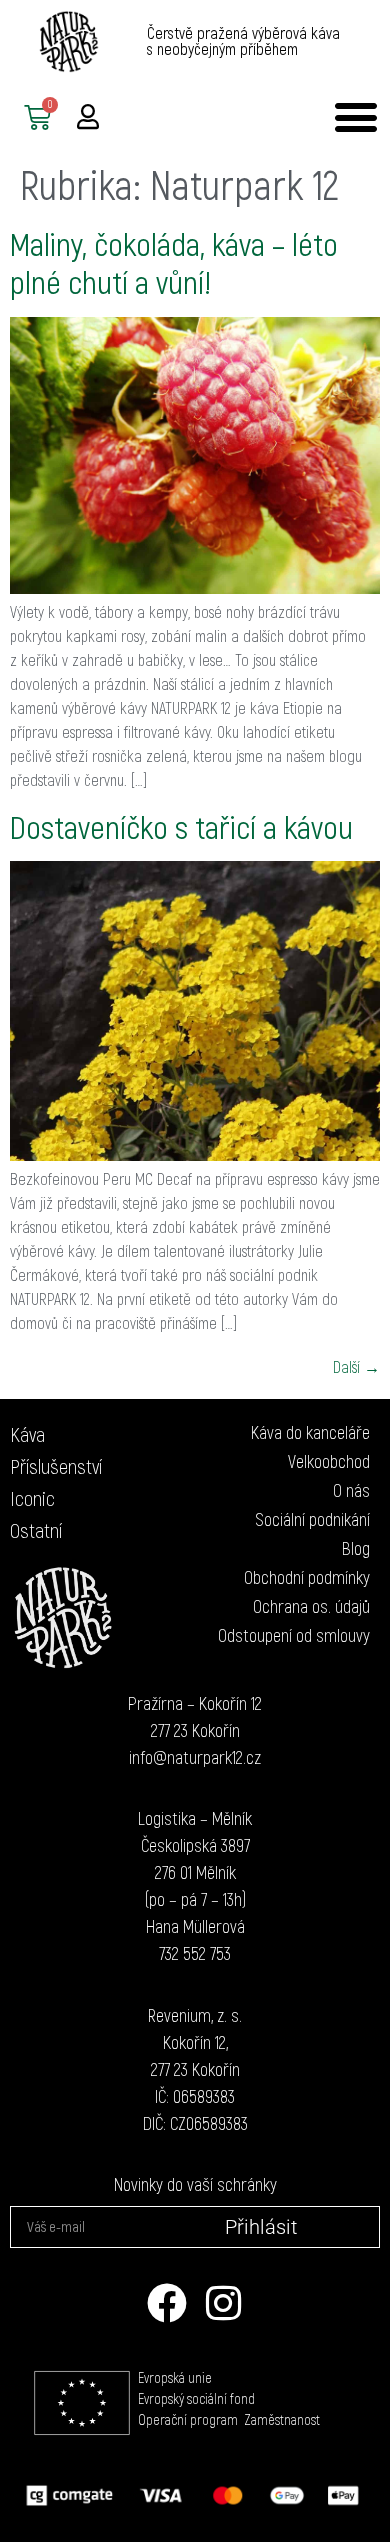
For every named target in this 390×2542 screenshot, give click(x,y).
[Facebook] (167, 2303)
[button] (355, 117)
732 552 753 (195, 1953)
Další (356, 1366)
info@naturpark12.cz (195, 1757)
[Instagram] (223, 2303)
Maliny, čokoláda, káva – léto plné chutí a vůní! (174, 262)
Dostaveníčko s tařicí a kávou (181, 826)
